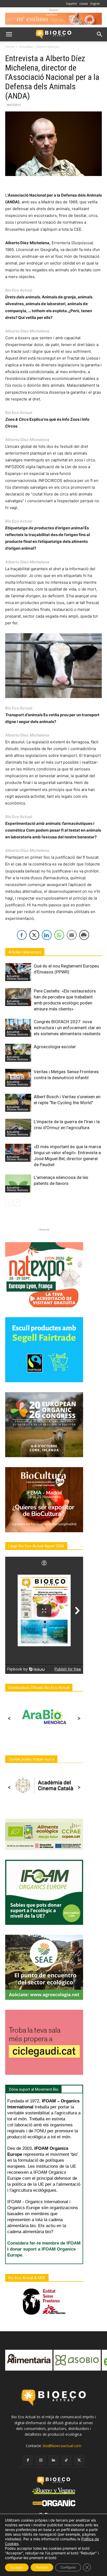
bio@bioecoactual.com (62, 2446)
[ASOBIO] (29, 2360)
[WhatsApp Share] (59, 935)
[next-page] (17, 1203)
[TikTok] (66, 2460)
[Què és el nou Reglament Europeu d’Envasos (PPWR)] (18, 972)
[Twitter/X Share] (34, 935)
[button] (9, 34)
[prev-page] (8, 1203)
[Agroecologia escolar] (18, 1053)
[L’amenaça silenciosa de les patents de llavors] (18, 1183)
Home (10, 47)
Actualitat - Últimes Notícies (39, 47)
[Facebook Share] (22, 935)
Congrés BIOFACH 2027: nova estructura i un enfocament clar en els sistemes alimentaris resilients (67, 1028)
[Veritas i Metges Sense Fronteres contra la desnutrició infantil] (18, 1078)
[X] (79, 2460)
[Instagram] (41, 2460)
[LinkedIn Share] (47, 935)
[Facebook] (28, 2460)
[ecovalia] (77, 2360)
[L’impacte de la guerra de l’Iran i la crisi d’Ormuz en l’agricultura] (18, 1128)
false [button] (12, 2358)
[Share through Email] (72, 935)
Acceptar (17, 2567)
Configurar (68, 2567)
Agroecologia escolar (55, 1047)
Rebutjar (42, 2567)
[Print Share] (84, 935)
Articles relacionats (25, 952)
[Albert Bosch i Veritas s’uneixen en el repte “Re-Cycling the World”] (18, 1103)
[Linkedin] (53, 2460)
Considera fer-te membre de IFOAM (44, 2243)
